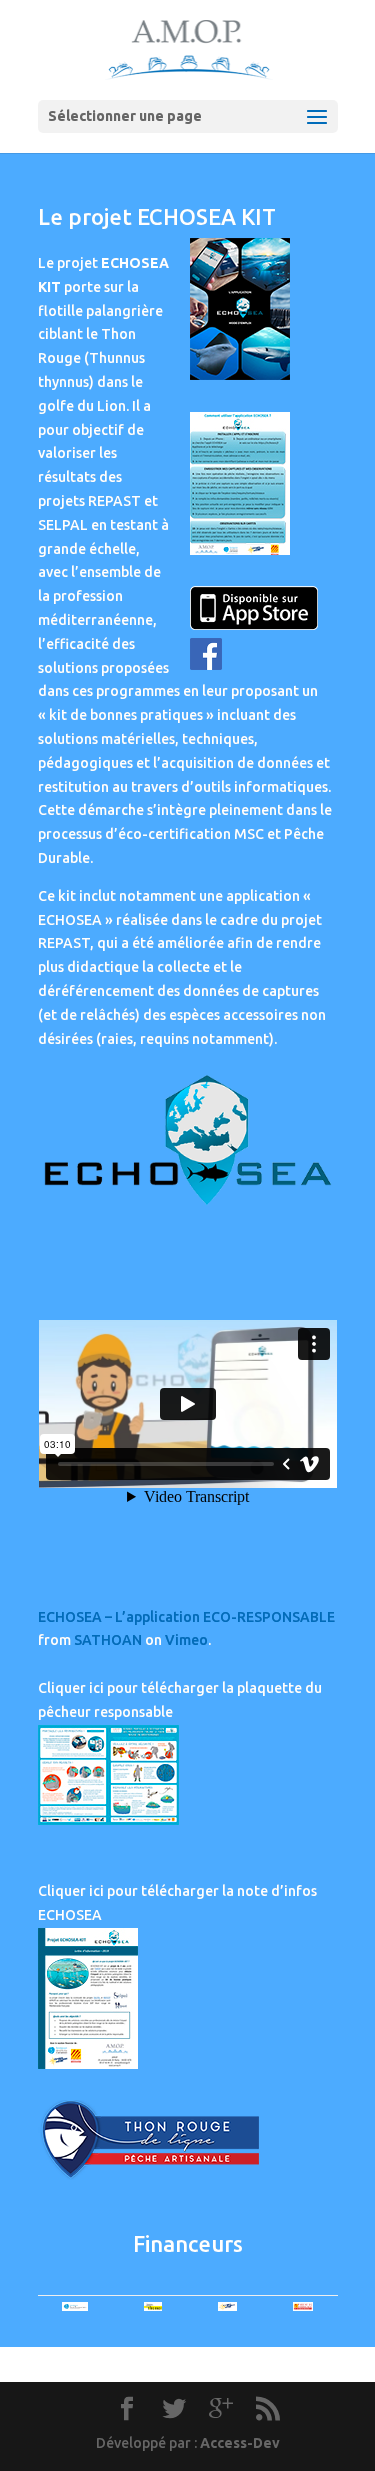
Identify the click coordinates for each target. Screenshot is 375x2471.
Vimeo (186, 1640)
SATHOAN (108, 1640)
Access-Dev (240, 2443)
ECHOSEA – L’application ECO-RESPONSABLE (186, 1617)
